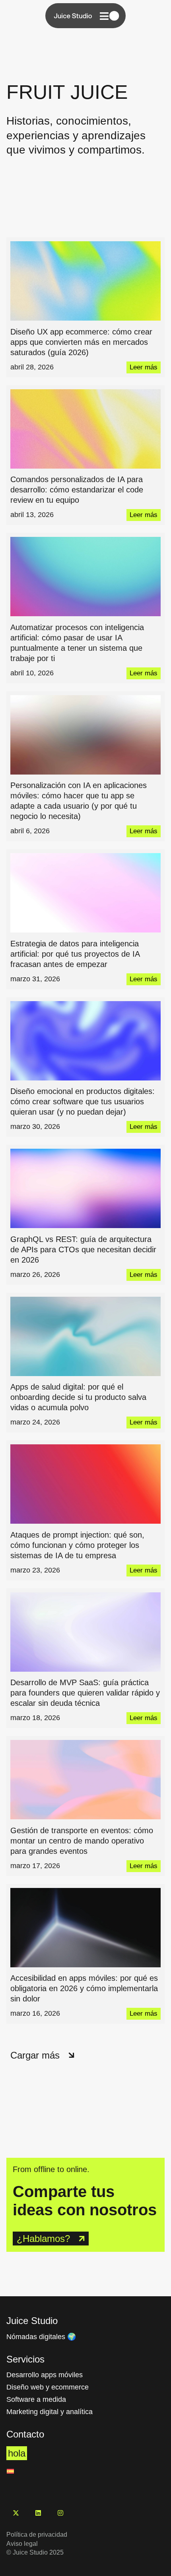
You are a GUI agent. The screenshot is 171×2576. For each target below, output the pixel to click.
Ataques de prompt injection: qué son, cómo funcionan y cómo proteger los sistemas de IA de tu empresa (77, 1545)
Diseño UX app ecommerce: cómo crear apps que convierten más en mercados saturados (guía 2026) (81, 342)
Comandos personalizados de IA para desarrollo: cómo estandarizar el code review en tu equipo (77, 490)
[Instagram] (60, 2513)
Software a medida (36, 2399)
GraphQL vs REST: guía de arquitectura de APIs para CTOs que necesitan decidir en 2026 (83, 1250)
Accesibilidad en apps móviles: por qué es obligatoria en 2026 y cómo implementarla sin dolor (84, 1988)
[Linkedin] (38, 2513)
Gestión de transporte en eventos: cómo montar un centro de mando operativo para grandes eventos (82, 1841)
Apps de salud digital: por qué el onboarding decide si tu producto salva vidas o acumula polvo (78, 1397)
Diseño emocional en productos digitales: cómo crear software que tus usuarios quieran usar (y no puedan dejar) (83, 1102)
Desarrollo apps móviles (45, 2375)
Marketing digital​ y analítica (50, 2412)
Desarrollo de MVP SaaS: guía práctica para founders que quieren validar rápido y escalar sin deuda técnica (85, 1693)
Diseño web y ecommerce (48, 2387)
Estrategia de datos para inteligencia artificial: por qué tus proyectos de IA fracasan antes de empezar (75, 954)
